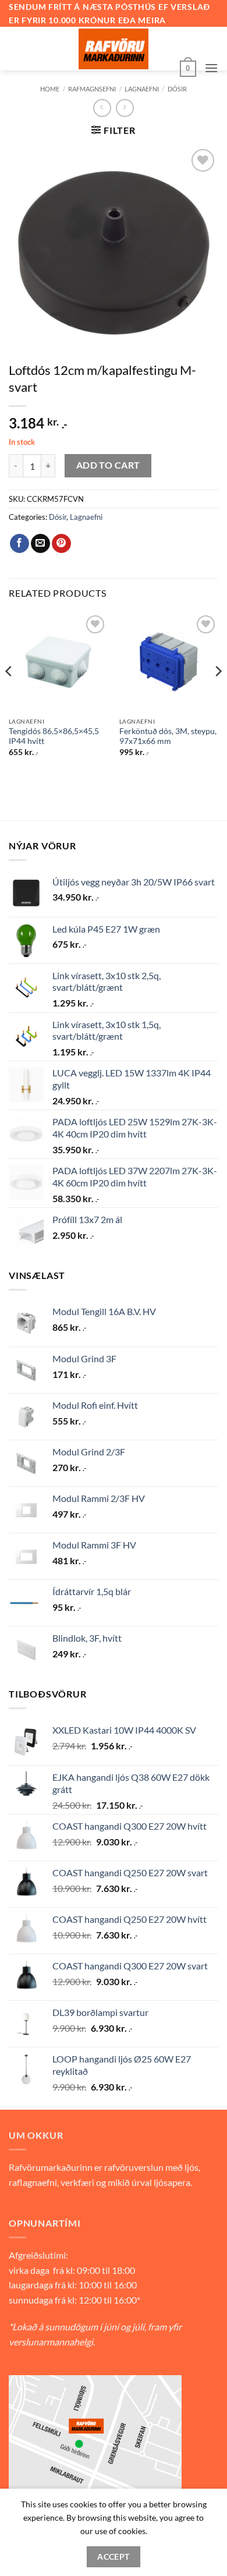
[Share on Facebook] (19, 544)
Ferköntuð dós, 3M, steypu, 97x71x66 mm (168, 736)
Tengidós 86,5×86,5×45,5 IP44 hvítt (54, 736)
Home (50, 89)
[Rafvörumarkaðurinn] (114, 49)
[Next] (218, 695)
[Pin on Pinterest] (61, 544)
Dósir (58, 517)
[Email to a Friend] (40, 544)
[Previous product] (125, 108)
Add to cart (108, 465)
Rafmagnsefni (92, 89)
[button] (188, 68)
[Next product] (102, 108)
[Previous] (9, 695)
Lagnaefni (142, 89)
